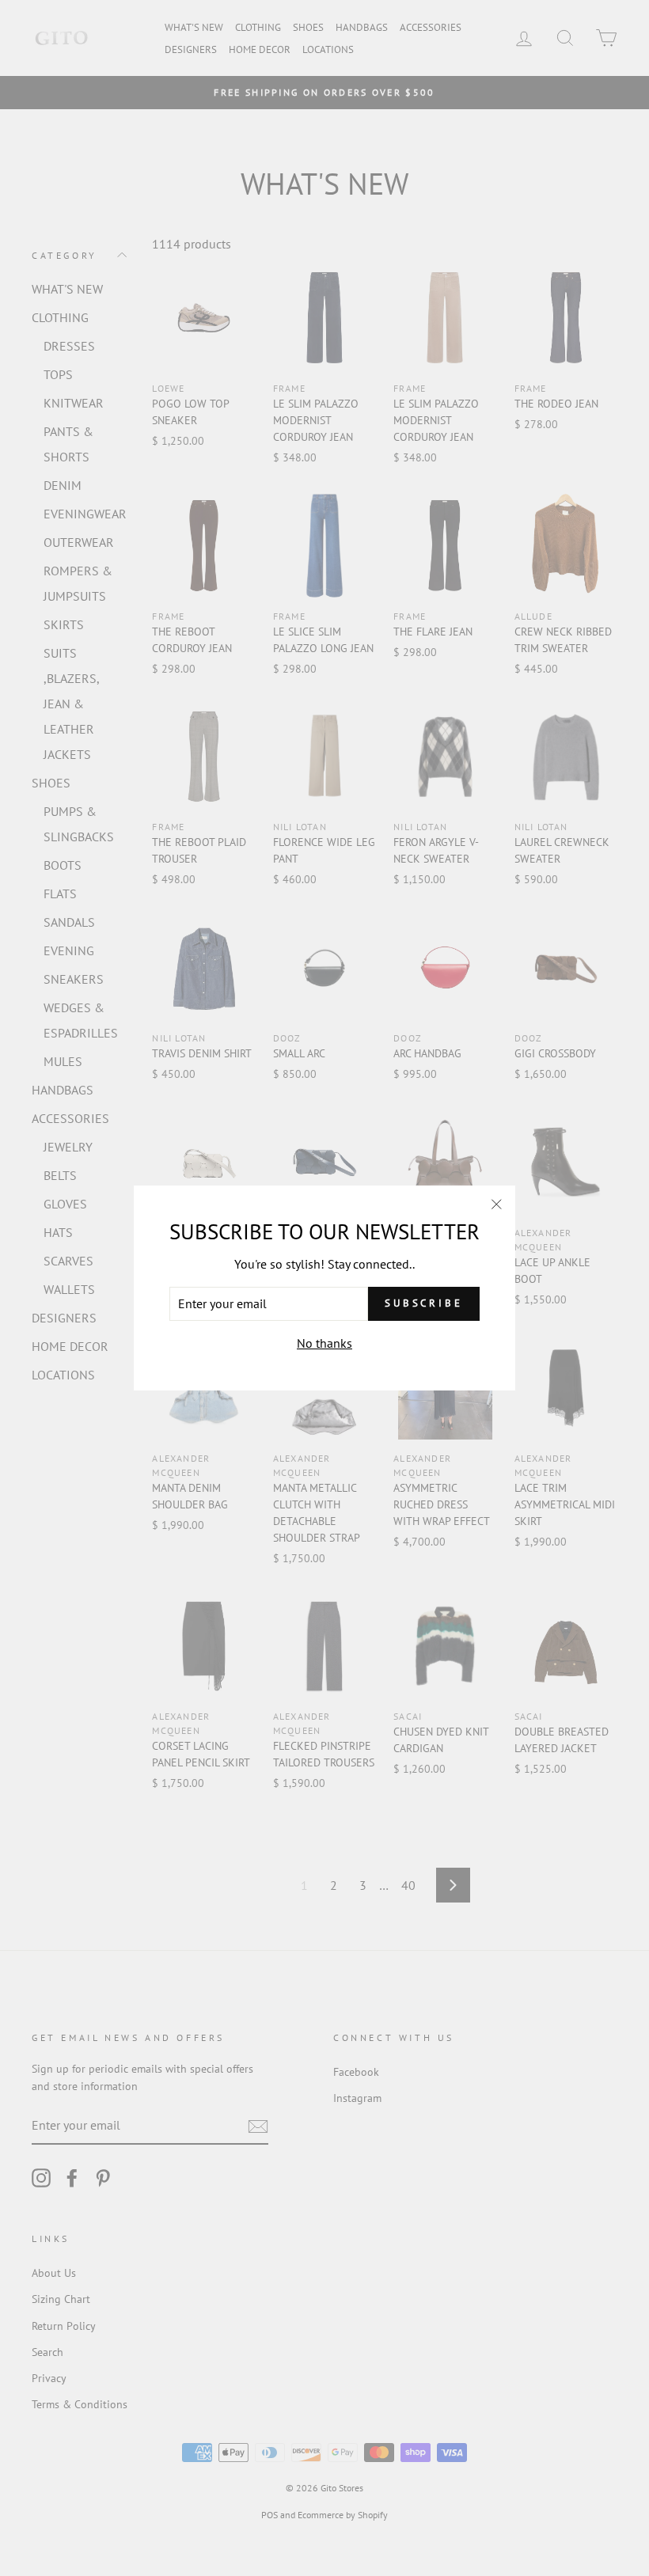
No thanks (324, 1343)
